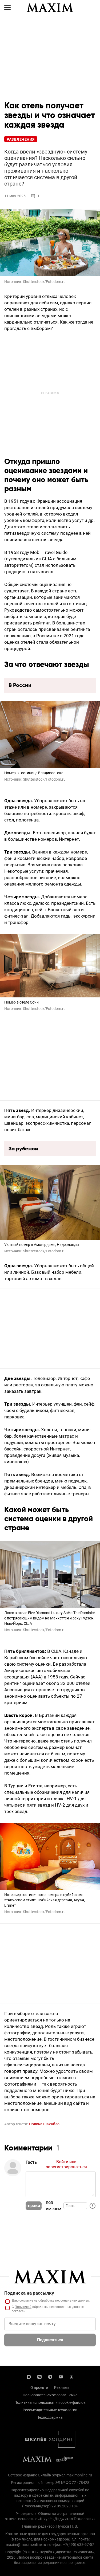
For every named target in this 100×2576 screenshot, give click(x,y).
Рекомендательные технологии (50, 2410)
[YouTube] (61, 2376)
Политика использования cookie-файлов (50, 2402)
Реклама (62, 2388)
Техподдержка (50, 2417)
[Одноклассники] (71, 2376)
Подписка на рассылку (29, 2293)
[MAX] (29, 2376)
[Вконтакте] (39, 2376)
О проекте (39, 2388)
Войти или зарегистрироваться (66, 2164)
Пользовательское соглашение (50, 2395)
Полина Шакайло (44, 2124)
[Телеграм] (50, 2376)
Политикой (23, 2307)
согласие (26, 2300)
